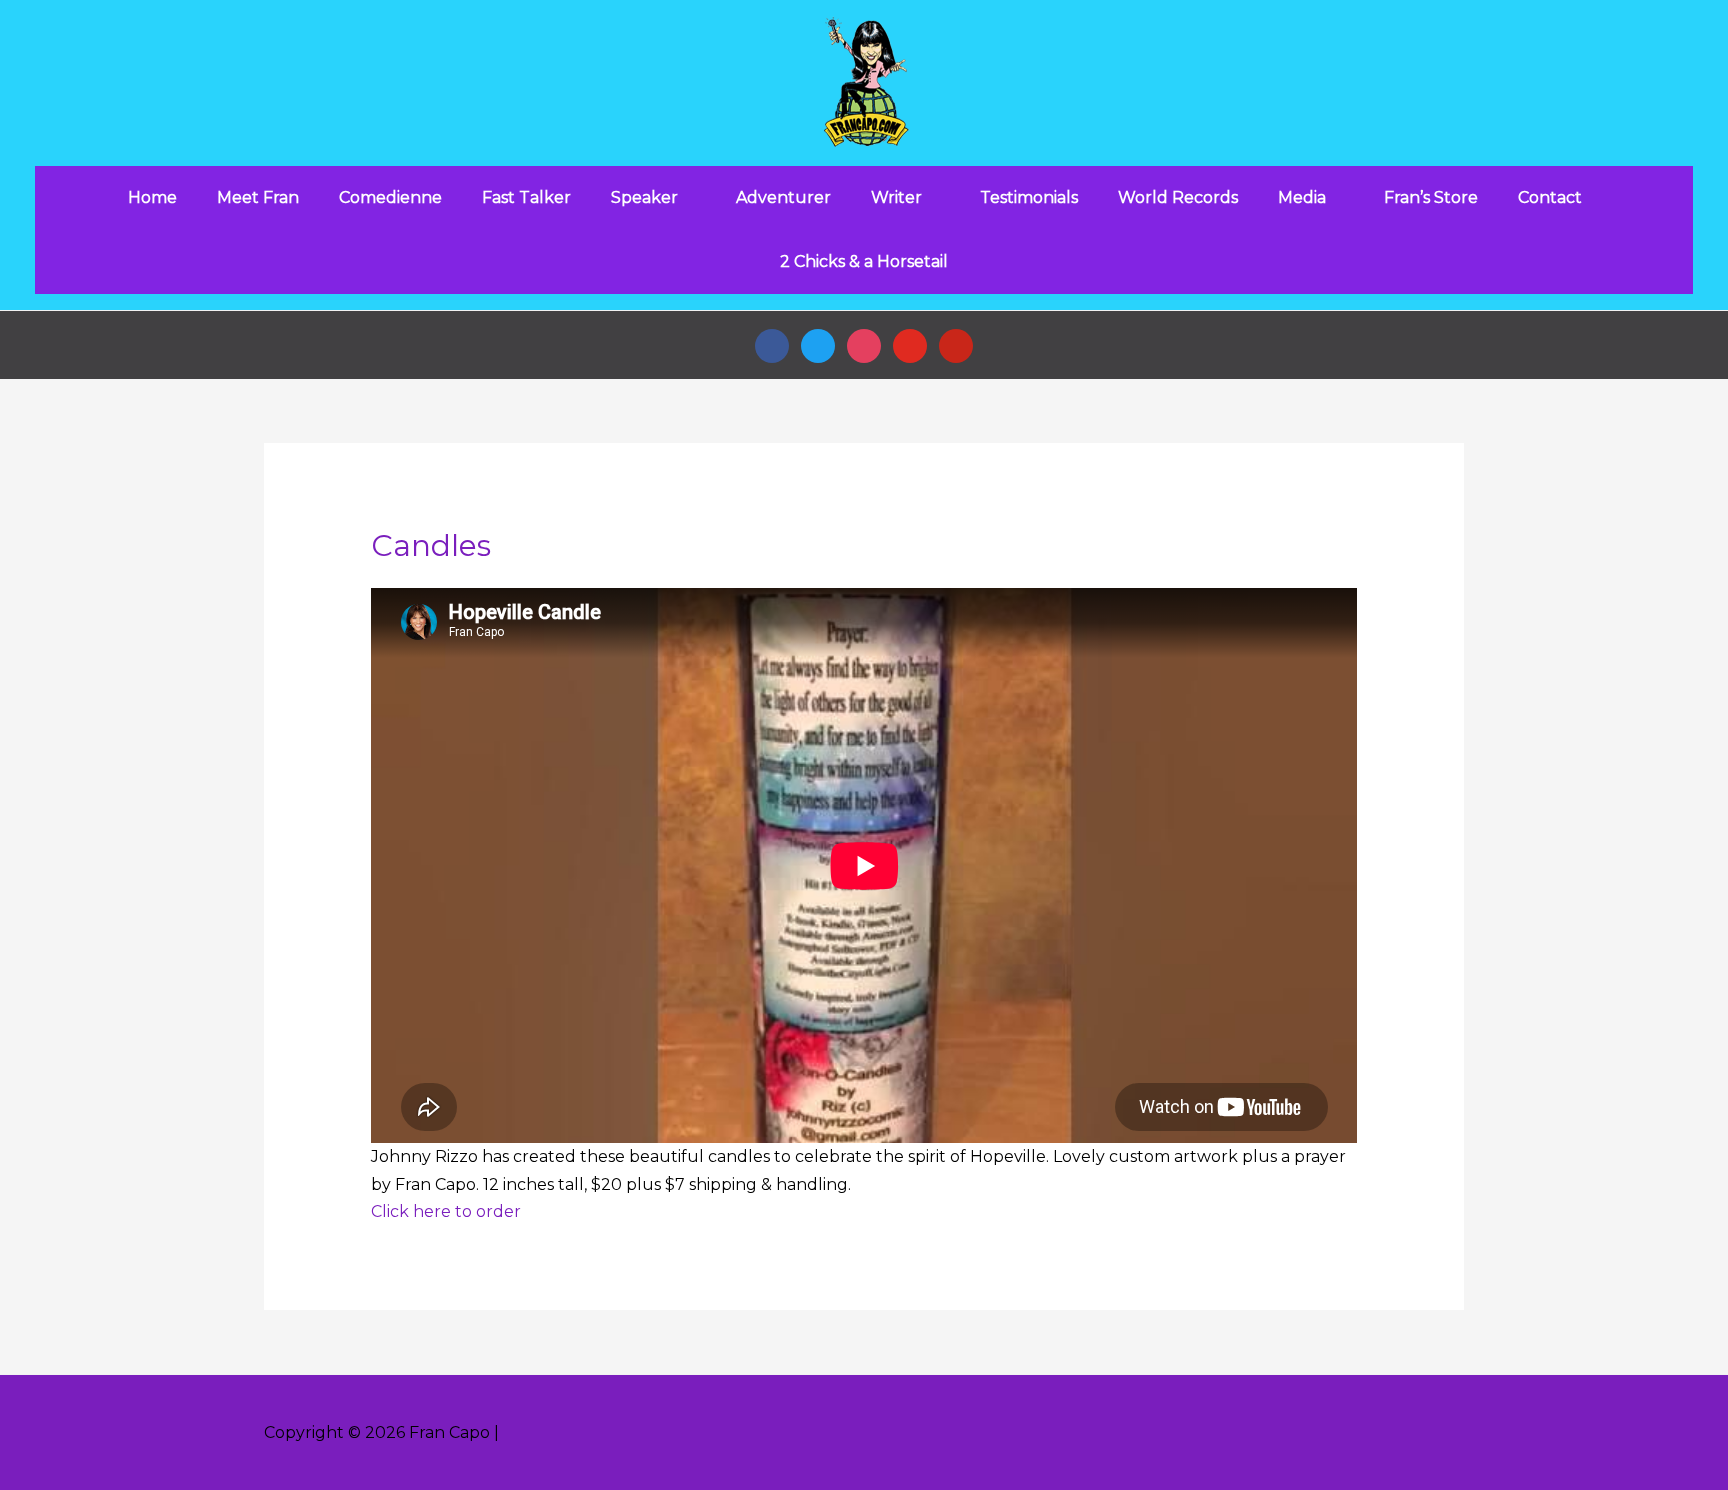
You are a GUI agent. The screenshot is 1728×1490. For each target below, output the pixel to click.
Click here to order (446, 1211)
